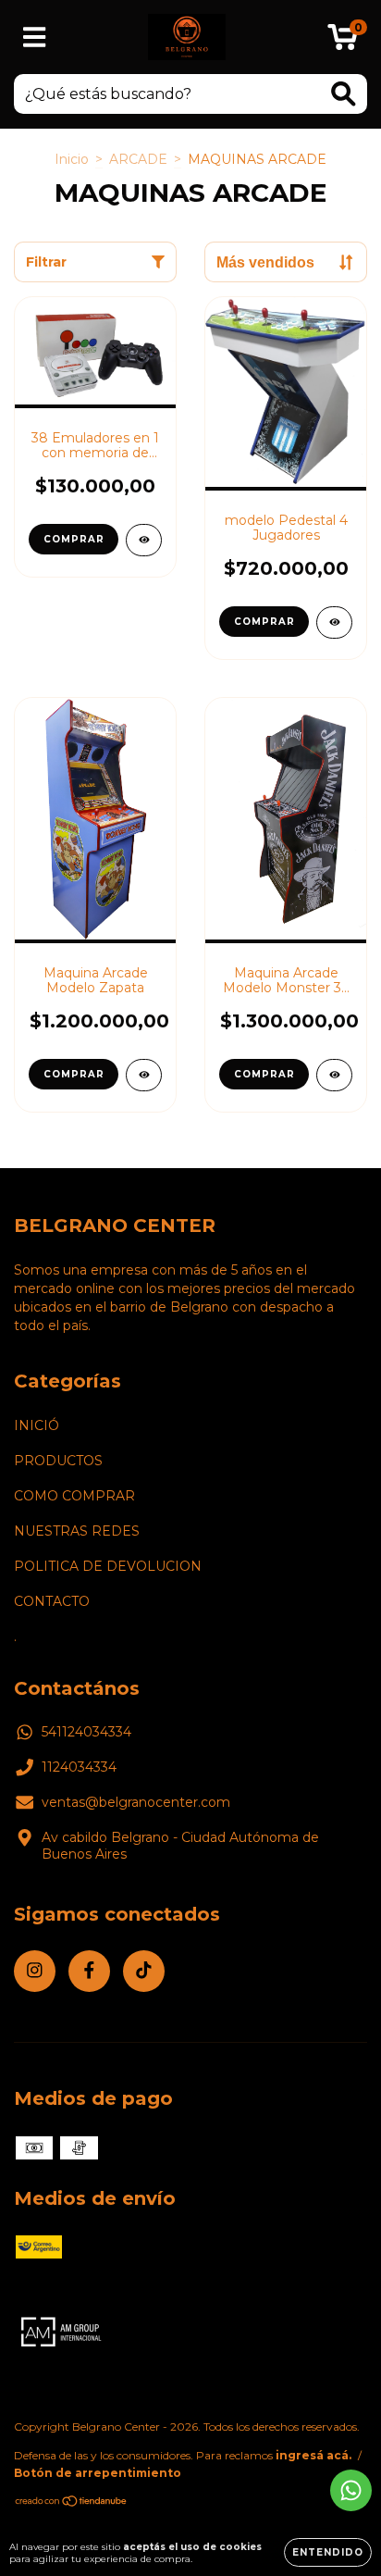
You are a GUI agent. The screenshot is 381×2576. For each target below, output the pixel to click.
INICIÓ (37, 1425)
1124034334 (79, 1767)
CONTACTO (52, 1601)
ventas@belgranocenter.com (136, 1802)
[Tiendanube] (72, 2503)
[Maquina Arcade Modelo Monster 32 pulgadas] (334, 1075)
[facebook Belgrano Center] (89, 1971)
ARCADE (138, 159)
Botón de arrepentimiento (98, 2473)
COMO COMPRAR (74, 1496)
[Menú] (35, 37)
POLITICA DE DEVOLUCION (108, 1566)
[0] (343, 42)
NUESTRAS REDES (77, 1531)
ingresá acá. (313, 2455)
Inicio (72, 159)
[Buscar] (344, 94)
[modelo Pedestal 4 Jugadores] (334, 622)
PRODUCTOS (58, 1461)
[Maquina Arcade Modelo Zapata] (144, 1075)
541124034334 (86, 1732)
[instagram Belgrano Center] (35, 1971)
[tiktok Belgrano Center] (144, 1971)
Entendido (328, 2552)
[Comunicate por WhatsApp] (351, 2490)
